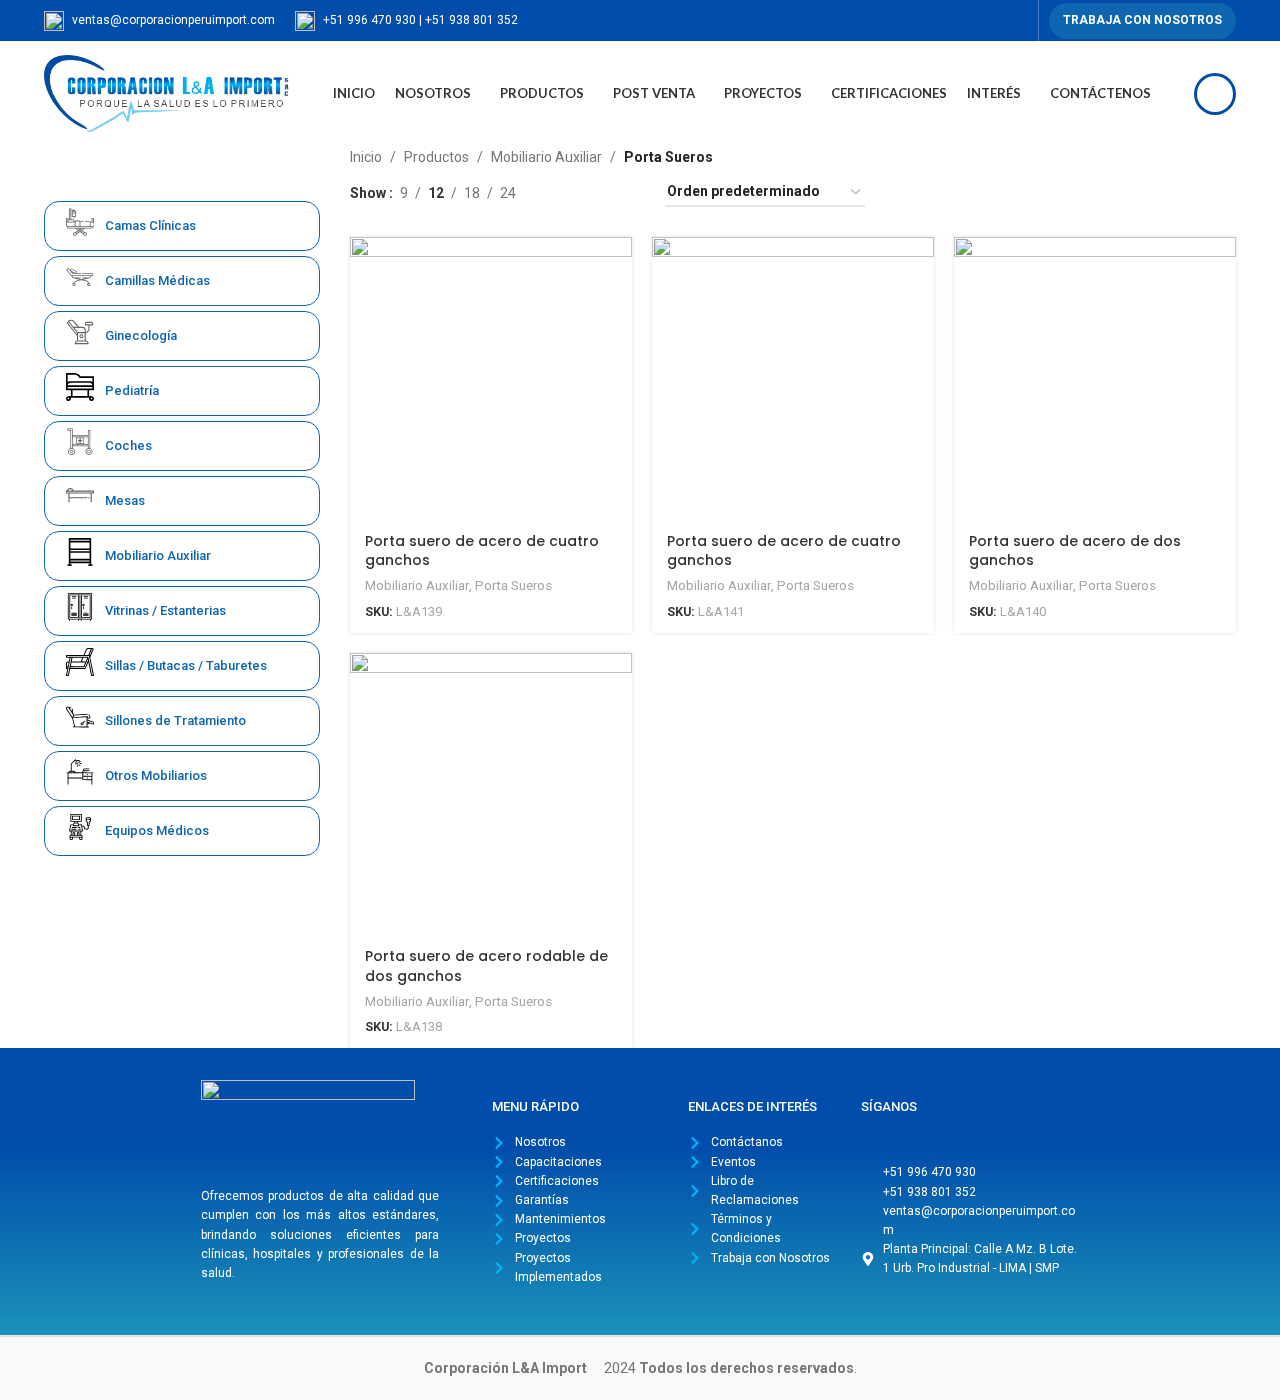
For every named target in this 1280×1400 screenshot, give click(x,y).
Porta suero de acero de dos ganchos (1075, 551)
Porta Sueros (513, 585)
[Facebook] (881, 1133)
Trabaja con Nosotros (1142, 20)
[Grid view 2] (562, 192)
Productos (436, 157)
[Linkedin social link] (1016, 20)
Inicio (366, 157)
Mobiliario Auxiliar (546, 157)
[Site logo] (166, 92)
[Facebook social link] (947, 20)
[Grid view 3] (593, 192)
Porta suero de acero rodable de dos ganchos (486, 966)
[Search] (1215, 94)
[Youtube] (967, 1133)
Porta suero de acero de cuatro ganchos (482, 551)
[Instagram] (924, 1133)
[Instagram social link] (970, 20)
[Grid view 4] (625, 192)
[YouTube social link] (993, 20)
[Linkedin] (1010, 1133)
